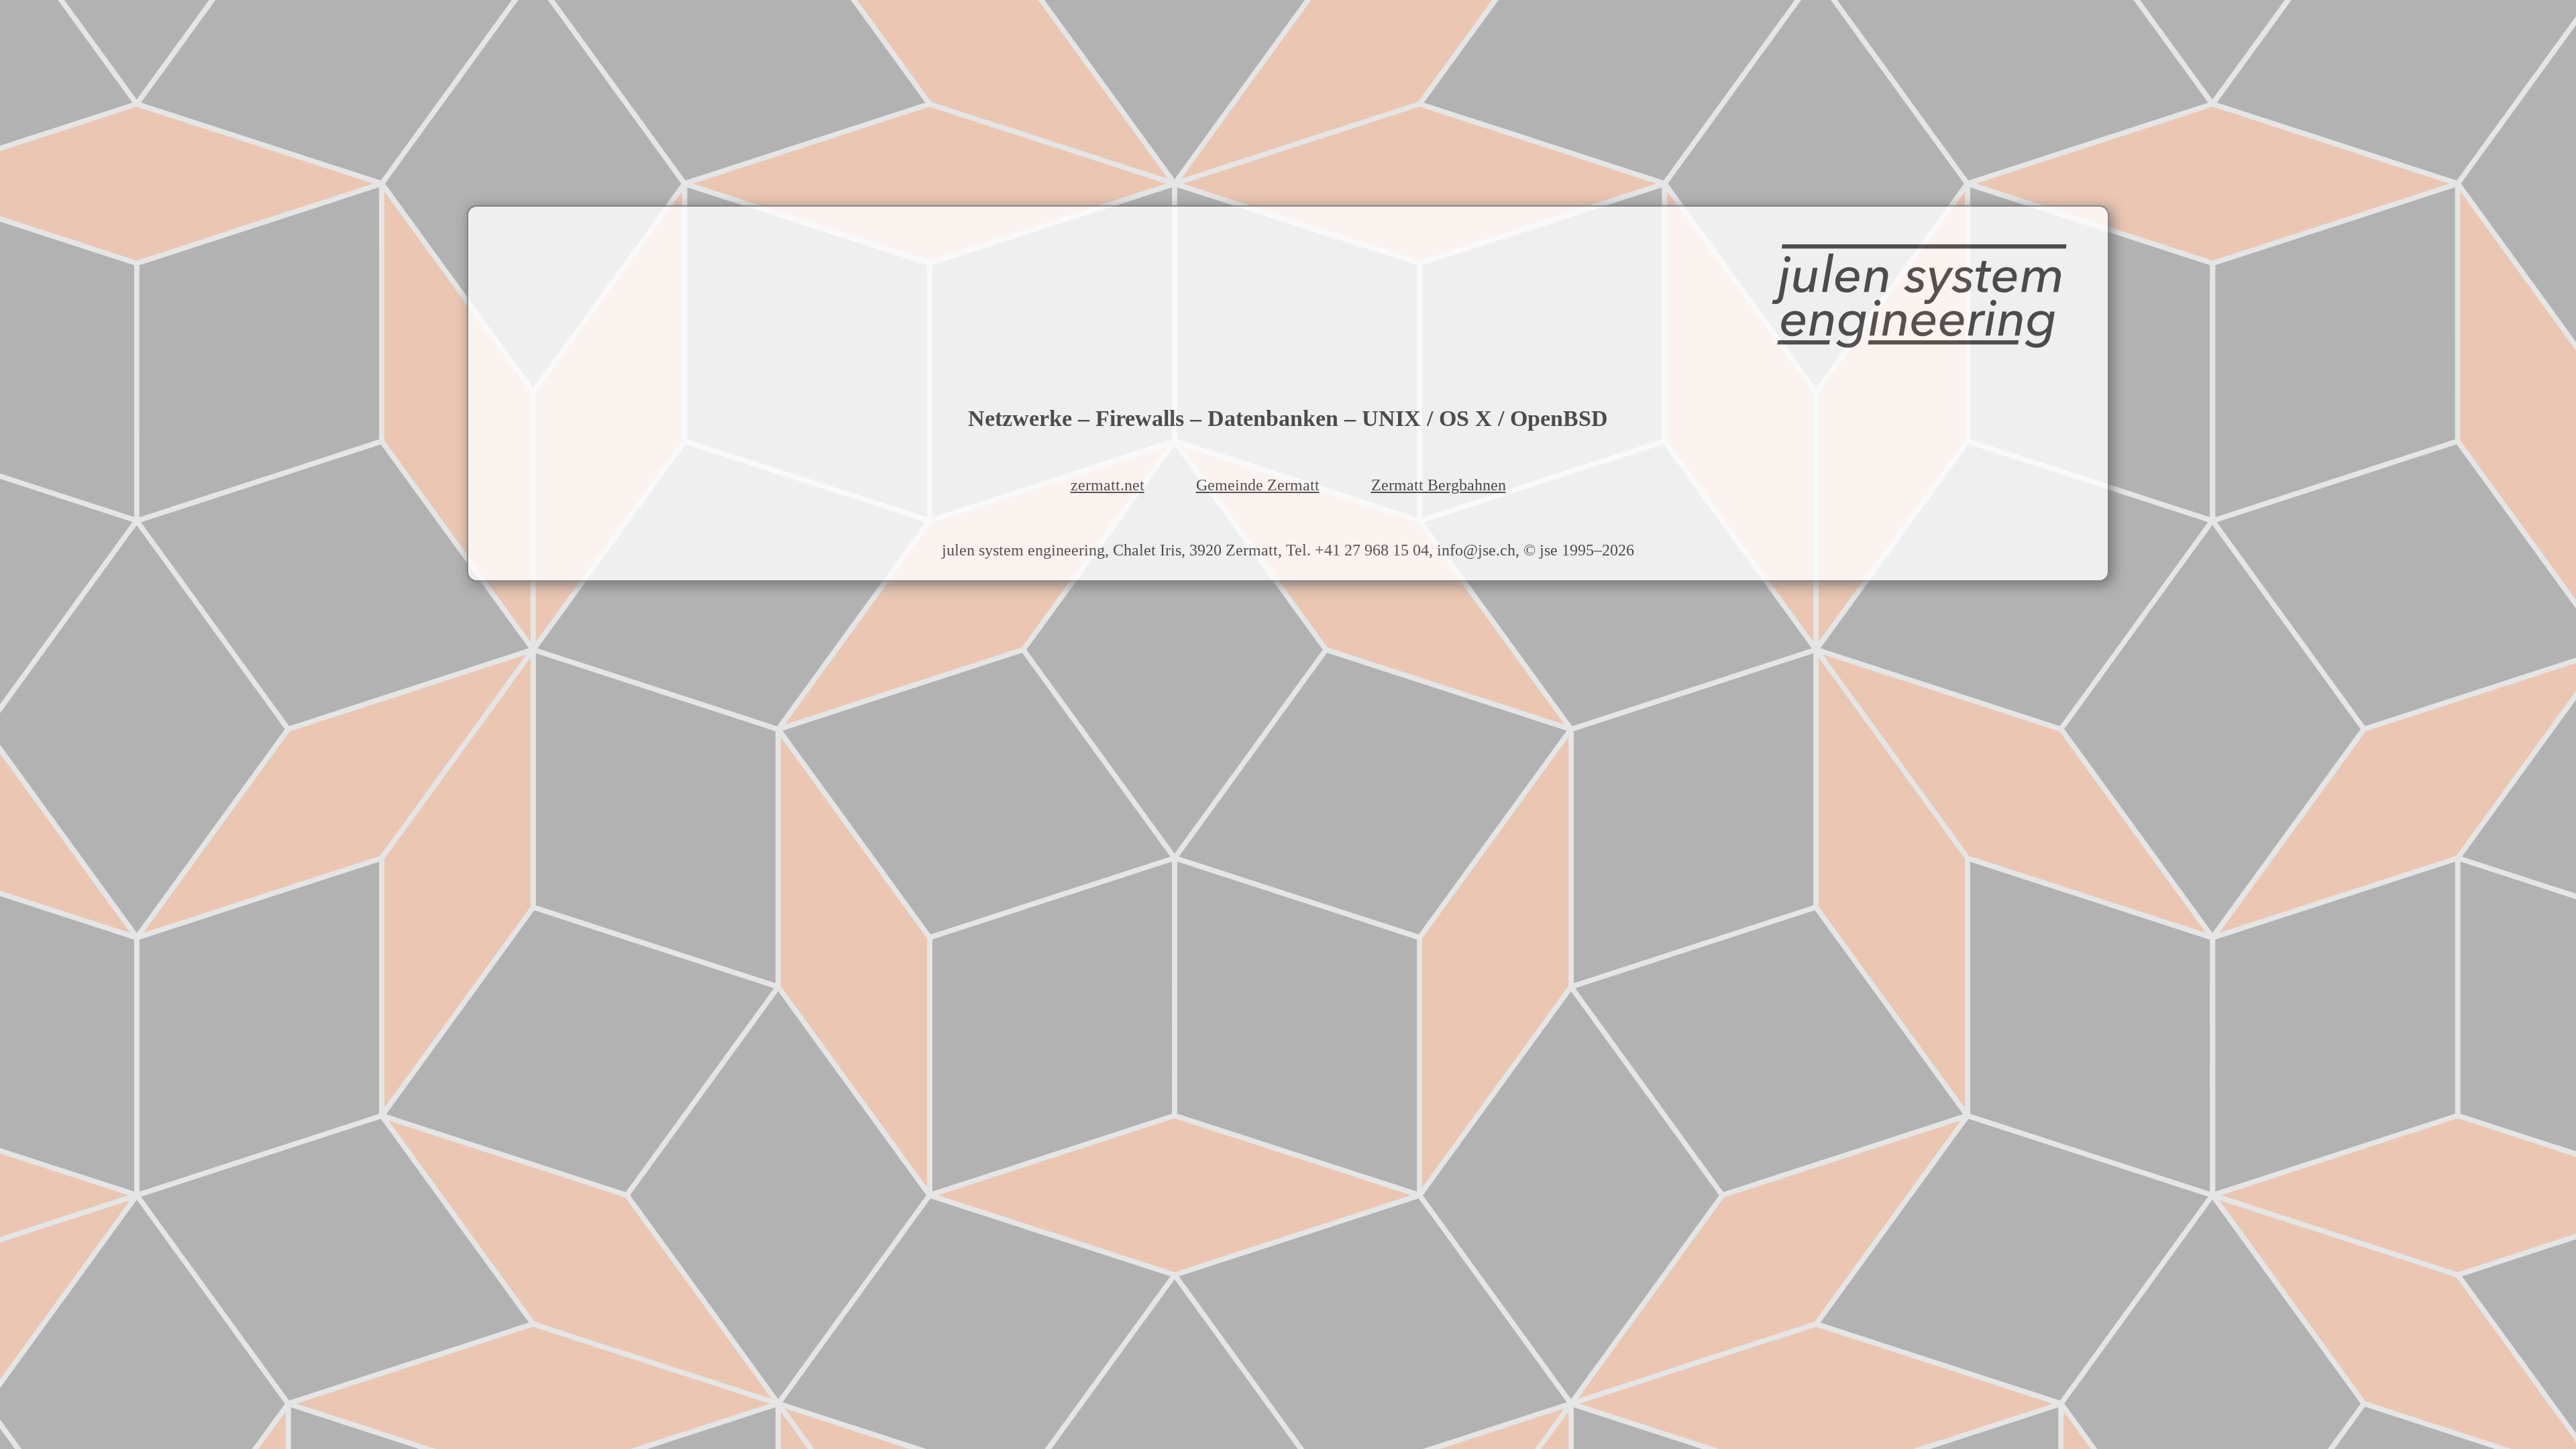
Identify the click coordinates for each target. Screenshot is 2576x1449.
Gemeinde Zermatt (1258, 485)
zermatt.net (1108, 485)
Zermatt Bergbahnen (1439, 485)
